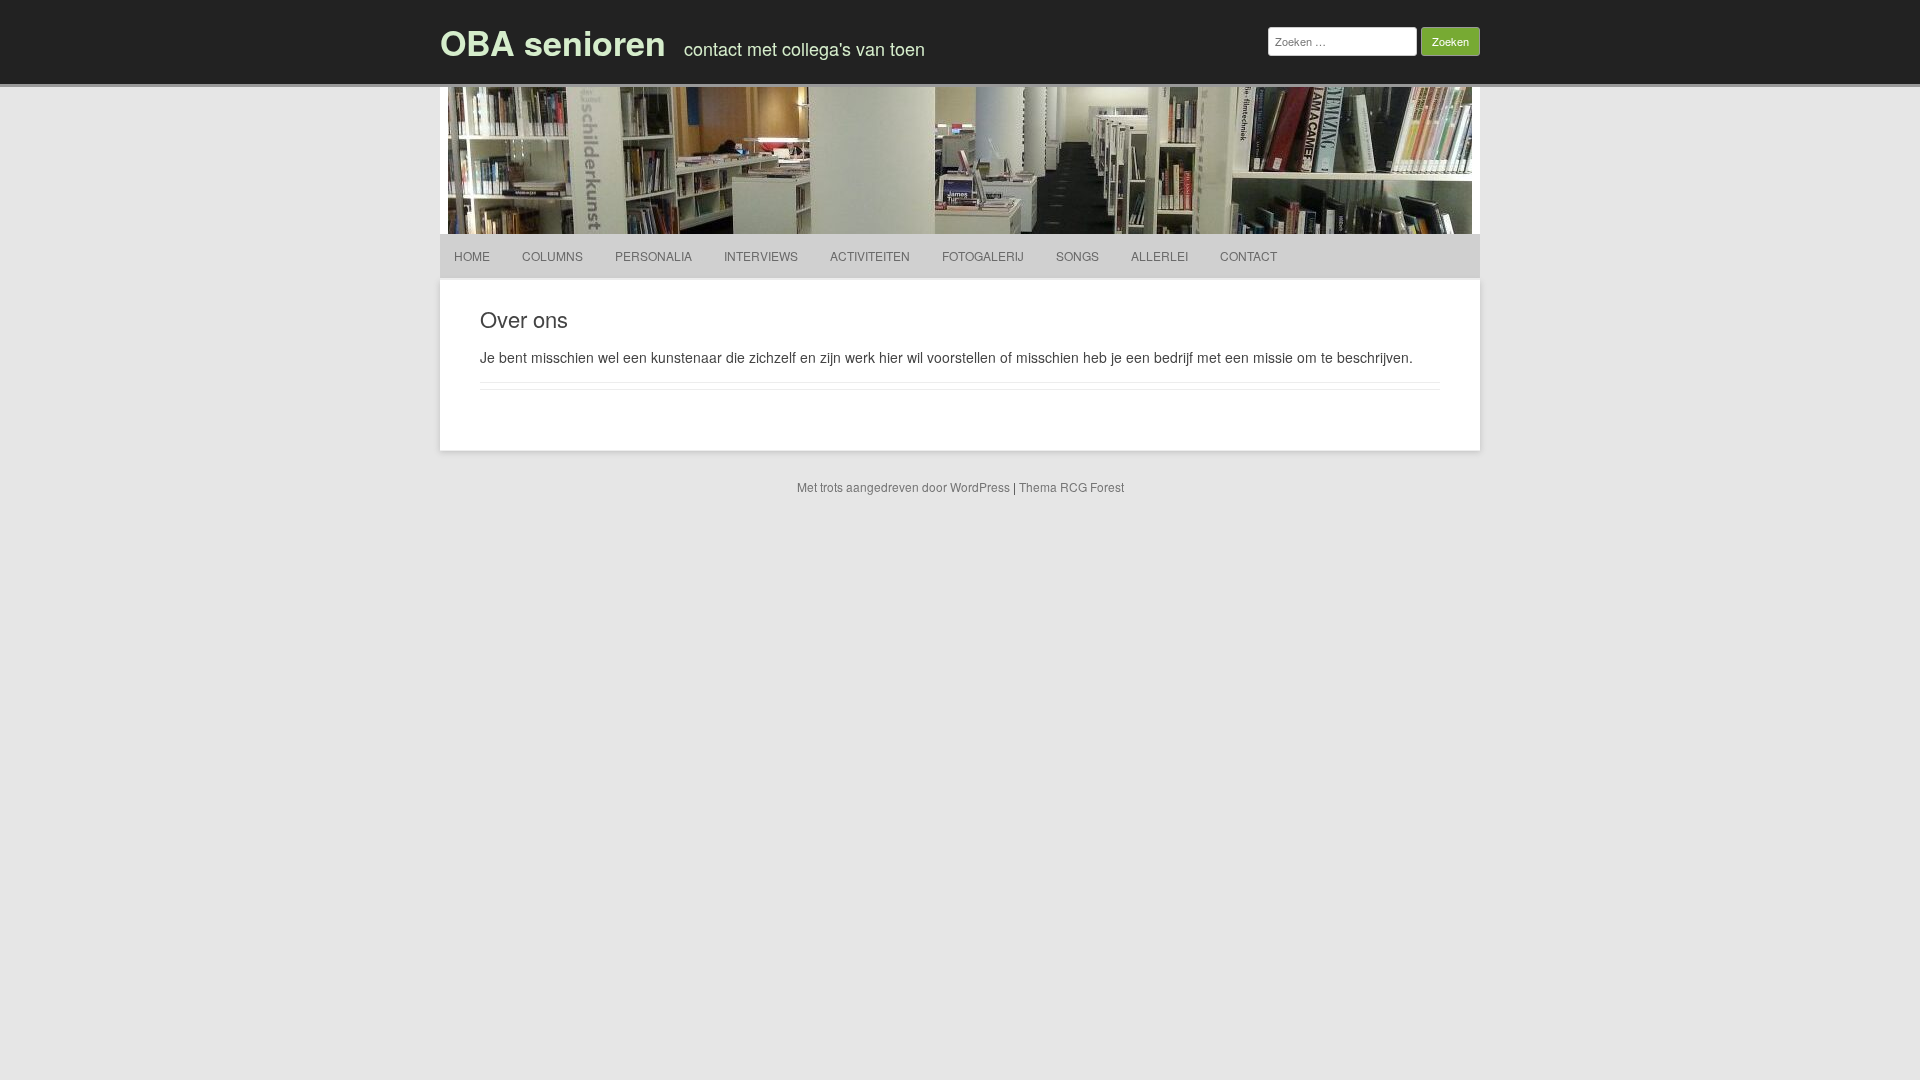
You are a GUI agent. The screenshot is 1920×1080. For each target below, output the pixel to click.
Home (472, 255)
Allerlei (1159, 255)
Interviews (761, 255)
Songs (1077, 255)
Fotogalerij (983, 255)
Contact (1248, 255)
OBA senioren (553, 42)
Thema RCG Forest (1071, 486)
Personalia (653, 255)
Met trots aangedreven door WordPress (903, 486)
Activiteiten (870, 255)
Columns (552, 255)
